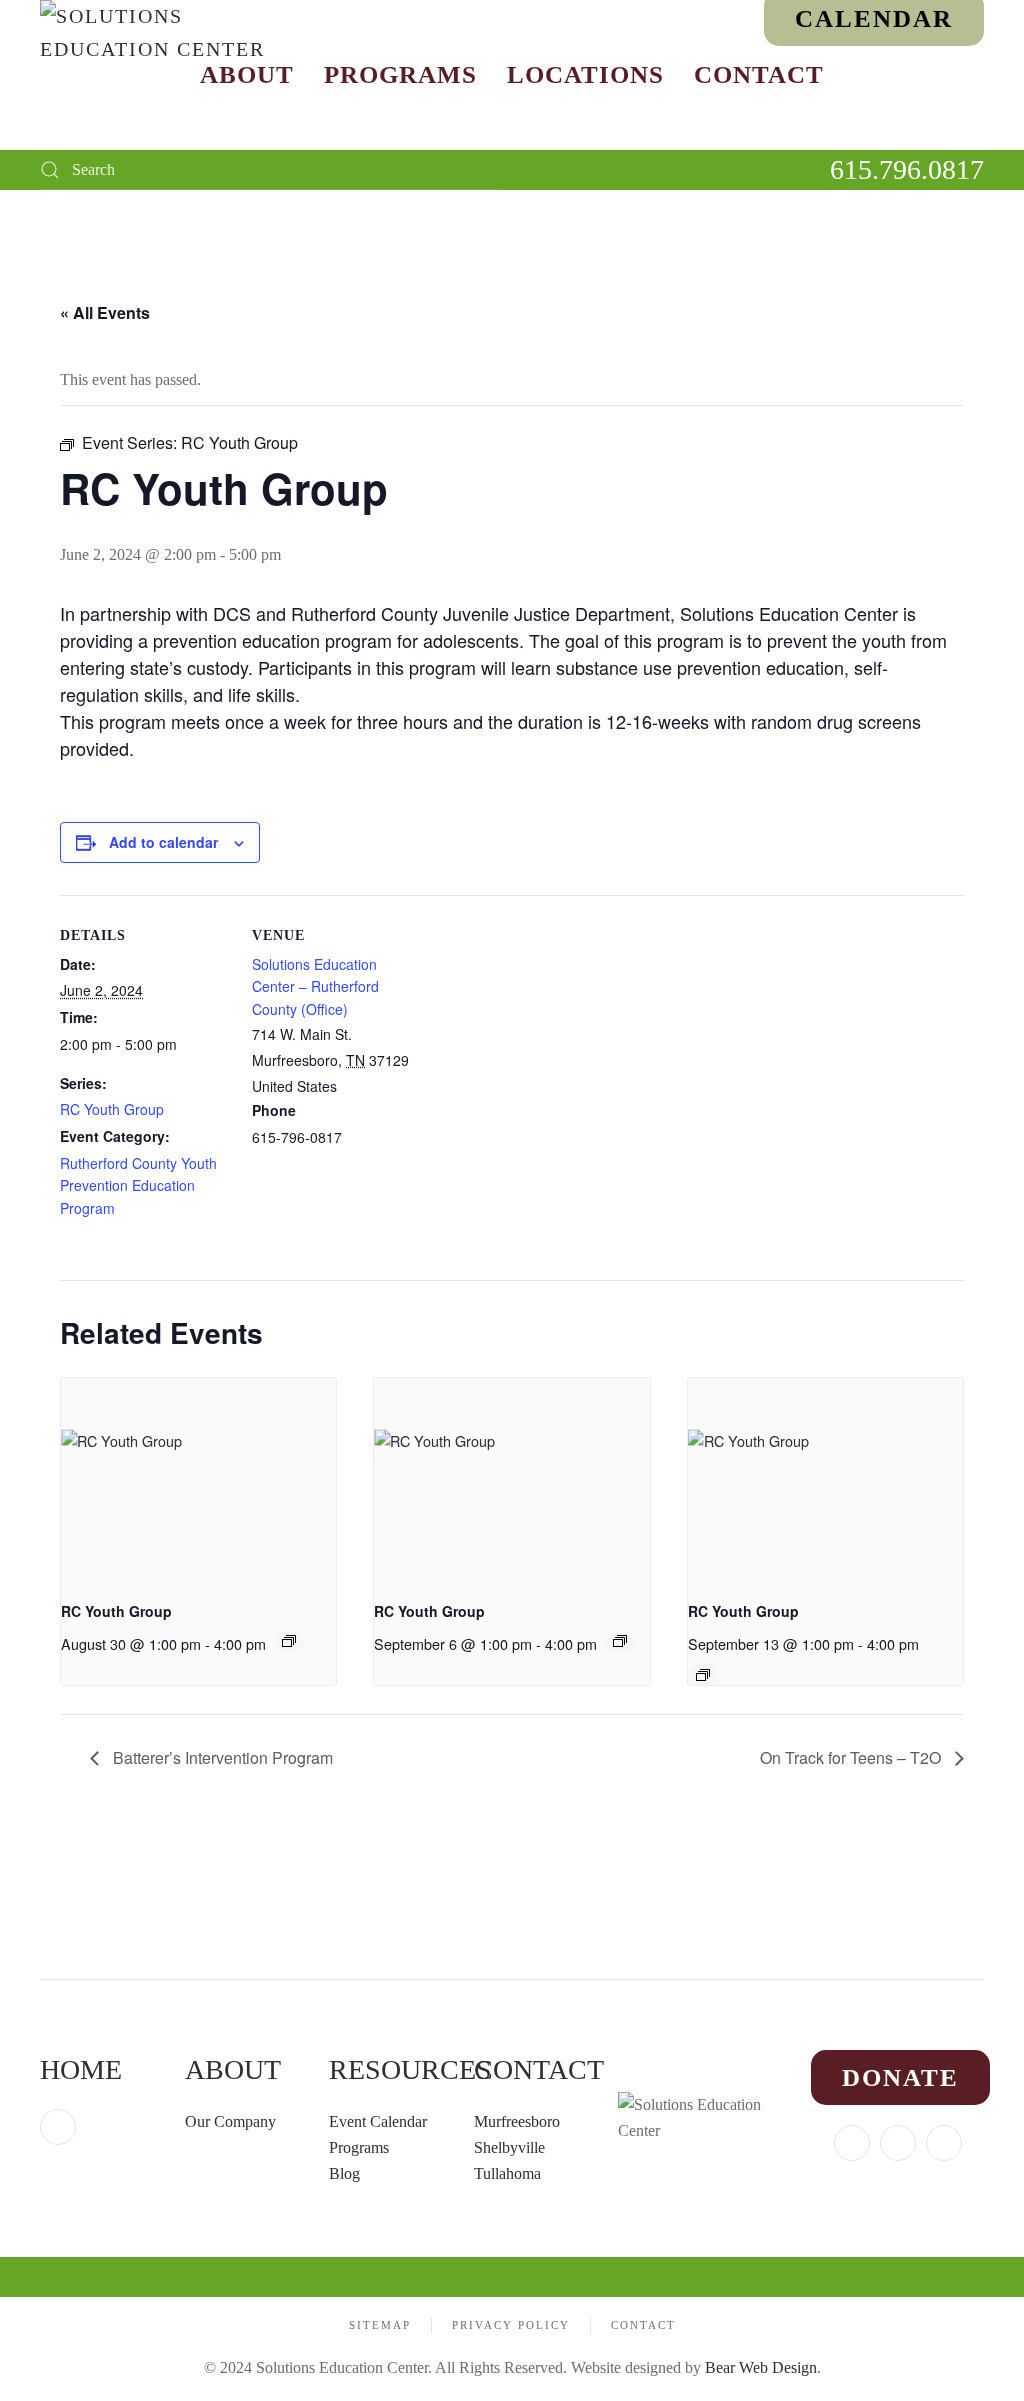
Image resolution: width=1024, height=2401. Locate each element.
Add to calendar (163, 842)
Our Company (232, 2121)
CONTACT (539, 2069)
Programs (359, 2147)
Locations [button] (585, 74)
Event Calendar (378, 2121)
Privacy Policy (511, 2325)
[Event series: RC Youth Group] (289, 1641)
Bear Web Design (761, 2367)
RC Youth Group (112, 1109)
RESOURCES (410, 2069)
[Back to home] (165, 75)
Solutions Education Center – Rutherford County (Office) (315, 987)
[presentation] (198, 1481)
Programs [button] (400, 74)
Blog (344, 2173)
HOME (81, 2069)
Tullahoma (507, 2173)
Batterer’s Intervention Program (221, 1757)
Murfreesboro (517, 2121)
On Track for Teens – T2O (852, 1757)
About (247, 74)
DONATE (900, 2077)
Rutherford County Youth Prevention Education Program (138, 1186)
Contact (759, 74)
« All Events (105, 312)
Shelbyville (509, 2147)
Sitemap (380, 2325)
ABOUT (233, 2069)
